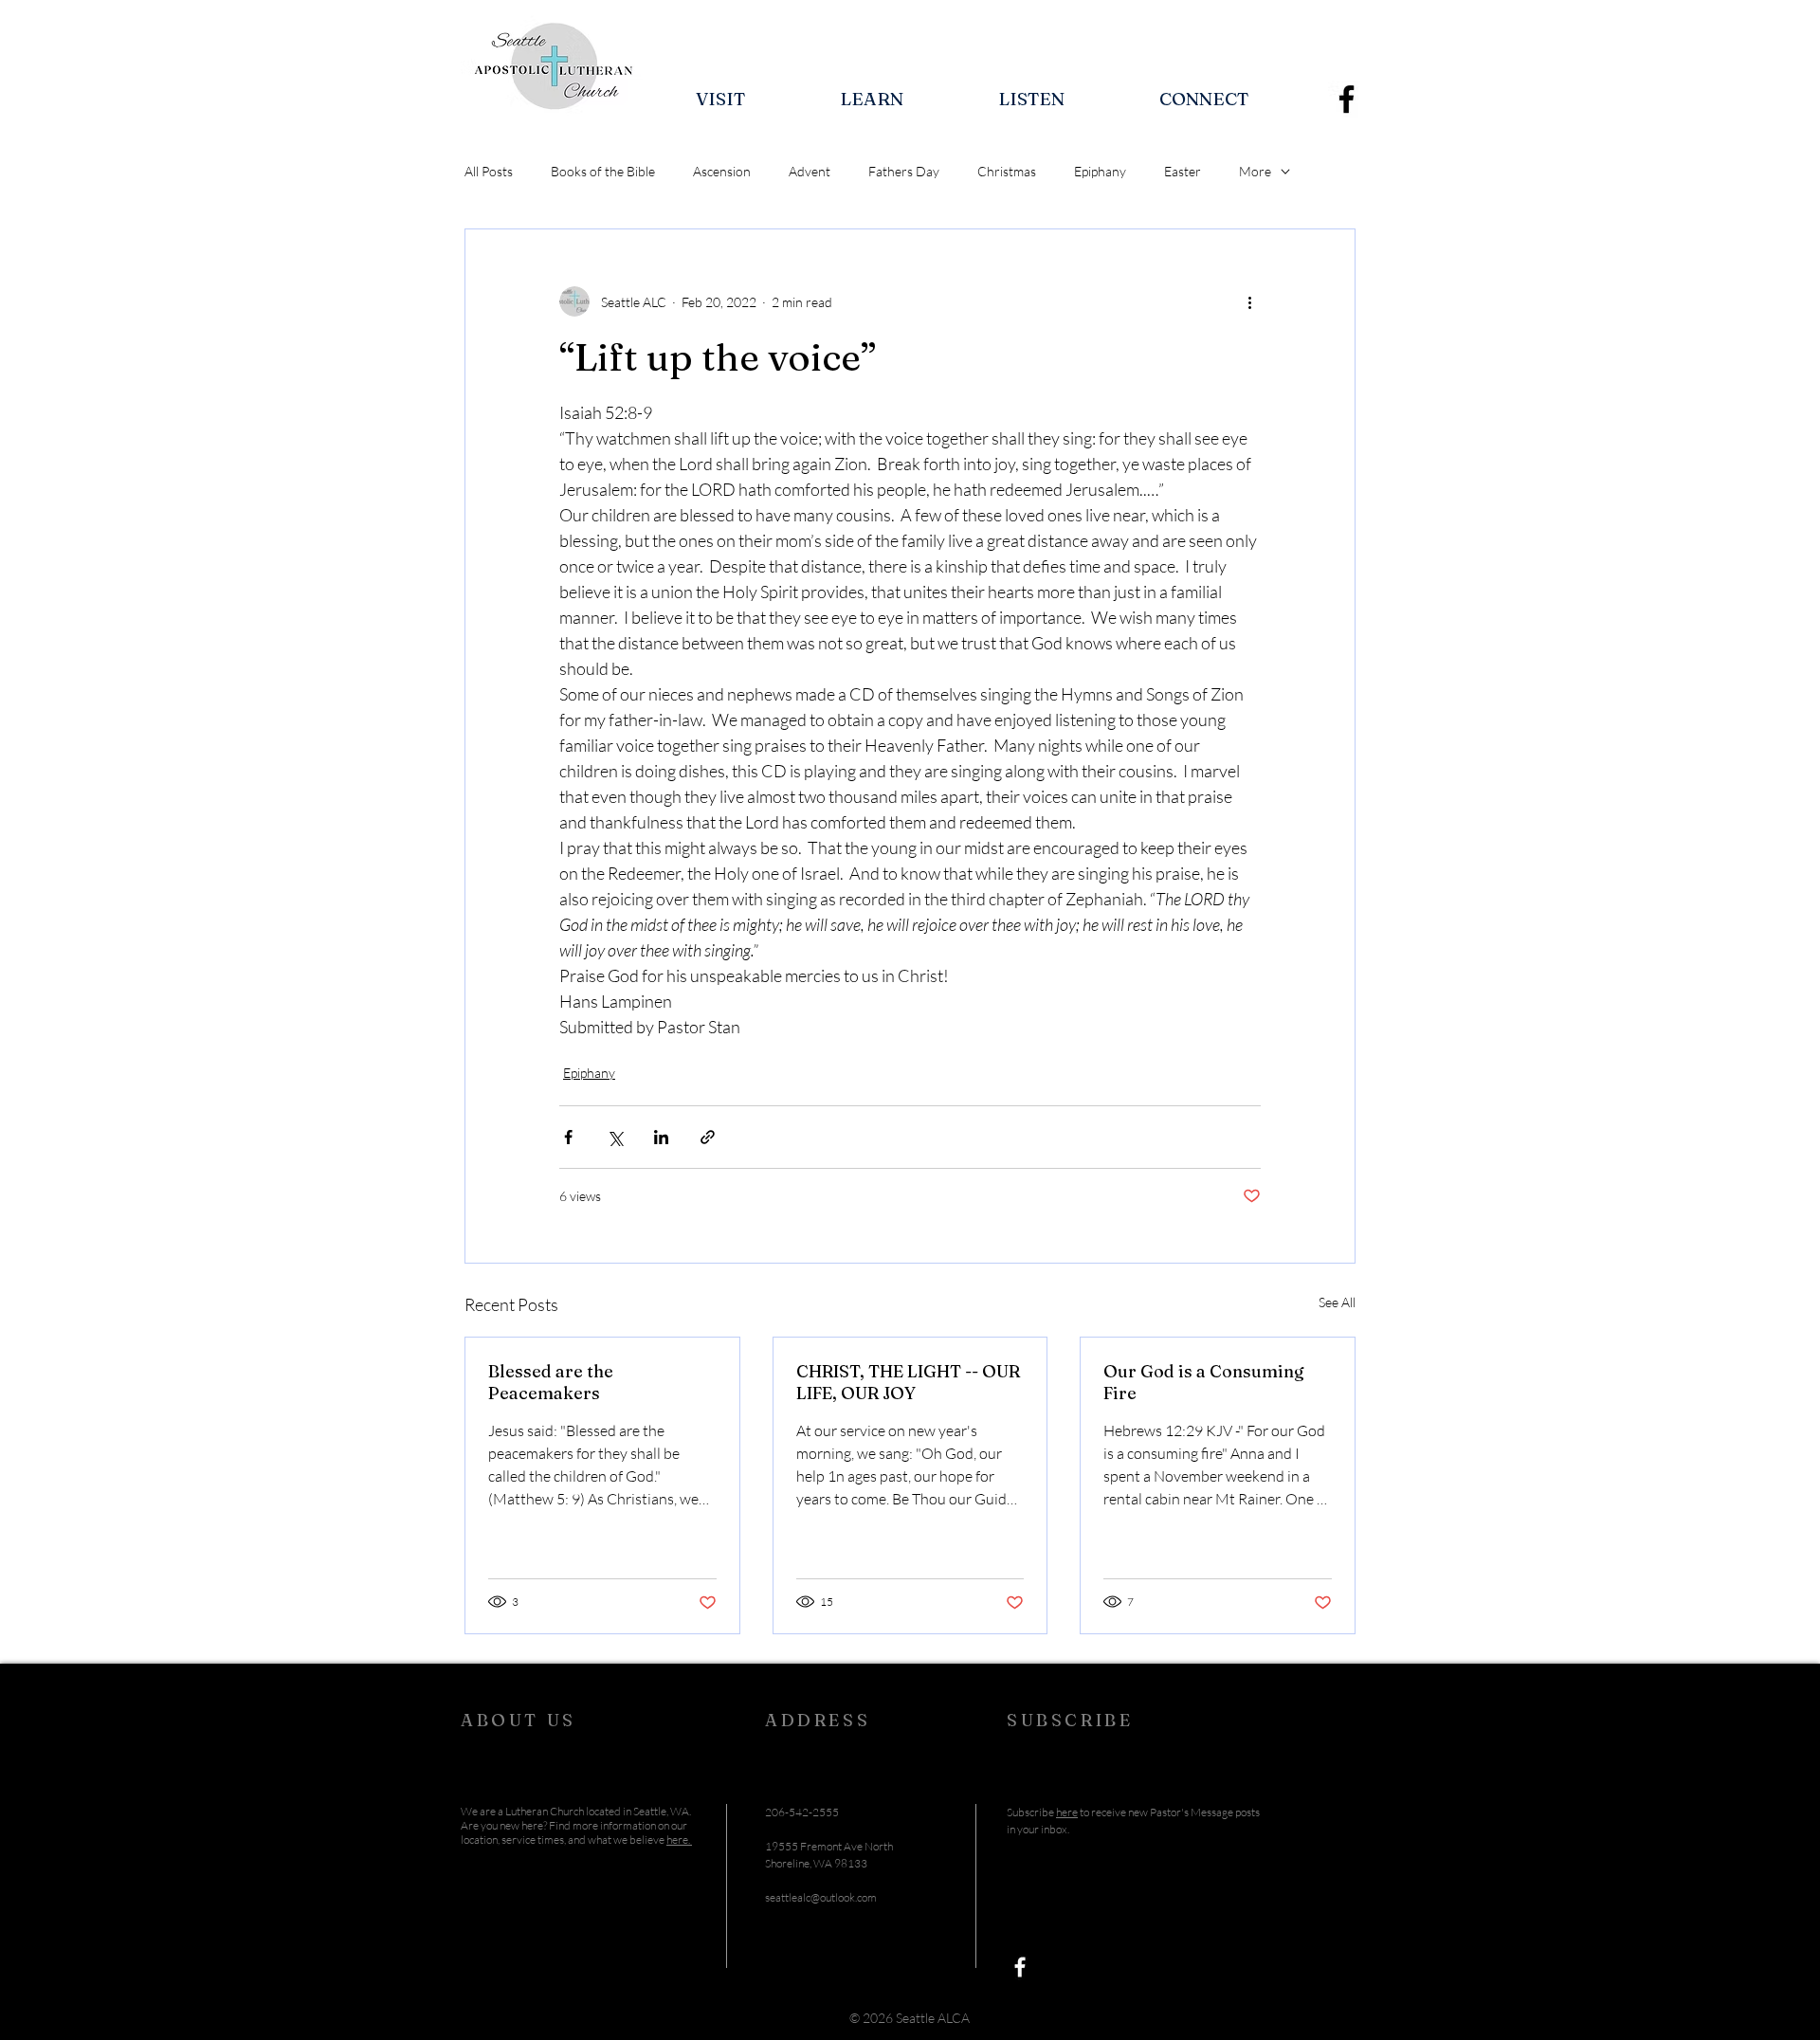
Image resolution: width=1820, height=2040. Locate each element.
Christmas (1007, 171)
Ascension (722, 171)
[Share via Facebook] (568, 1137)
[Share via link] (708, 1137)
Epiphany (1100, 171)
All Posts (489, 171)
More (1255, 171)
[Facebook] (1347, 99)
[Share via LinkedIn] (661, 1137)
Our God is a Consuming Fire (1204, 1382)
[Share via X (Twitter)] (615, 1137)
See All (1337, 1302)
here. (679, 1840)
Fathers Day (904, 171)
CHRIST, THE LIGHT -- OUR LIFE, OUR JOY (908, 1382)
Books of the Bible (603, 171)
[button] (720, 99)
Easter (1183, 171)
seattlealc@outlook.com (821, 1897)
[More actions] (1249, 301)
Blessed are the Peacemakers (551, 1382)
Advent (810, 171)
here (1067, 1812)
